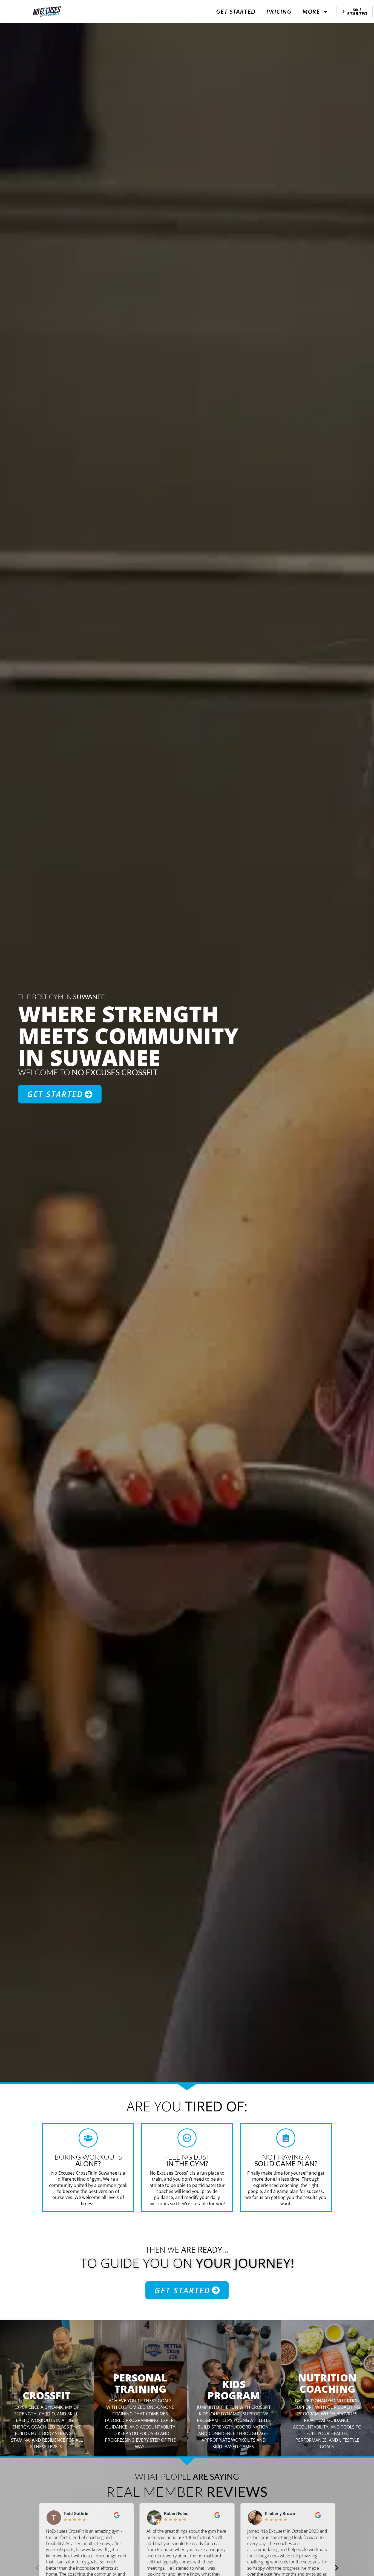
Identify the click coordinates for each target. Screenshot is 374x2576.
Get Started (236, 11)
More (311, 11)
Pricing (279, 11)
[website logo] (47, 12)
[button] (37, 2568)
